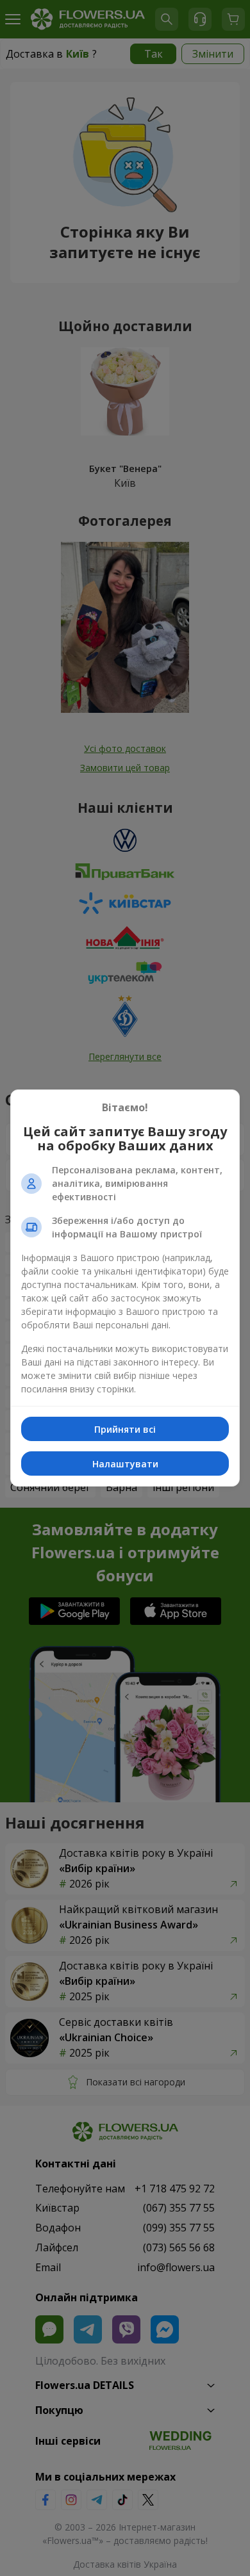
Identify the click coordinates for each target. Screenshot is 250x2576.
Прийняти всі (125, 1429)
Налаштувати (125, 1464)
